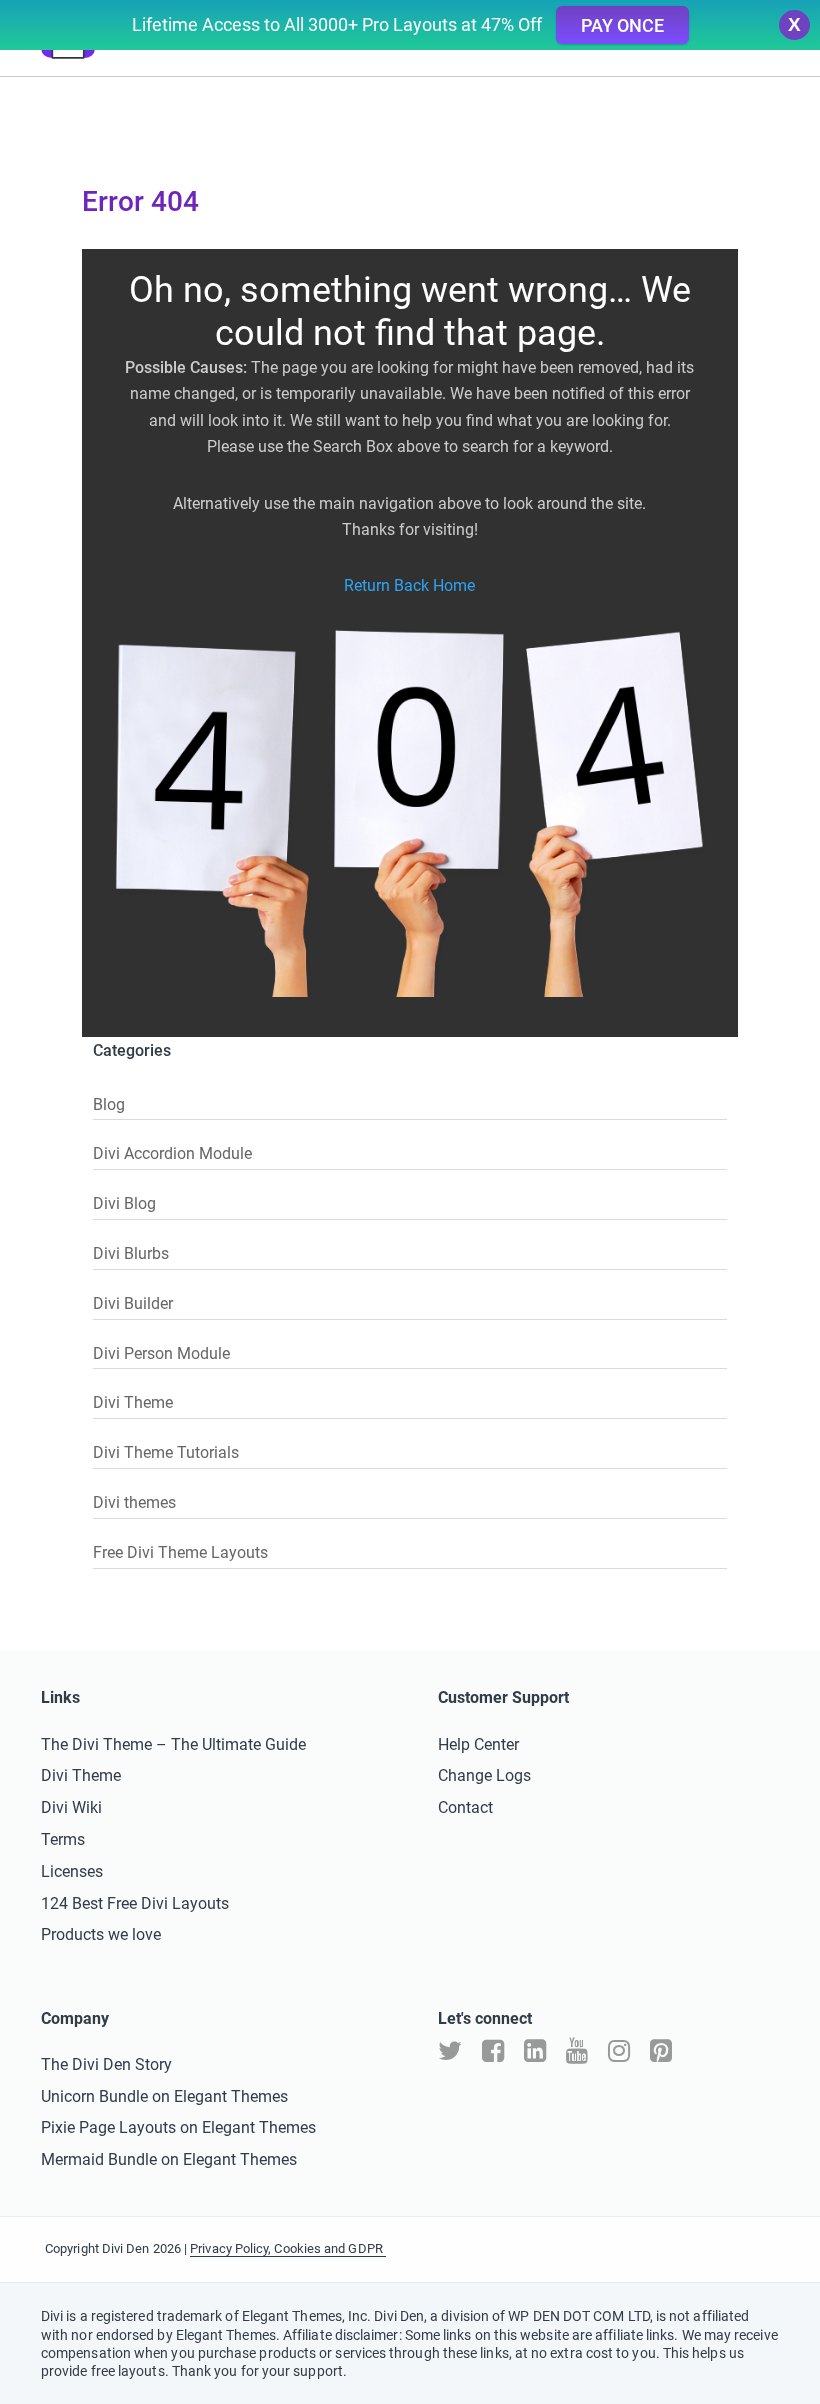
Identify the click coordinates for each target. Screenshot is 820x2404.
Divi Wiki (71, 1807)
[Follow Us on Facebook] (493, 2051)
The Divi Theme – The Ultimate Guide (173, 1744)
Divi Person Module (161, 1353)
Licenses (72, 1871)
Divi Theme (133, 1402)
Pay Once (622, 25)
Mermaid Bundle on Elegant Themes (169, 2159)
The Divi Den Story (106, 2064)
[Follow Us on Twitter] (450, 2051)
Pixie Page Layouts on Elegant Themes (178, 2127)
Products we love (101, 1934)
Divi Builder (133, 1303)
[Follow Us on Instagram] (619, 2051)
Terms (63, 1839)
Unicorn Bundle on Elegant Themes (164, 2096)
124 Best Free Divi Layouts (135, 1903)
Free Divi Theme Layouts (180, 1552)
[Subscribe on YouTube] (577, 2051)
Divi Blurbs (131, 1253)
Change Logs (484, 1775)
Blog (109, 1104)
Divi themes (134, 1502)
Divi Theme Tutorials (166, 1452)
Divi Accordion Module (172, 1153)
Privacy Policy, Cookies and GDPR (288, 2248)
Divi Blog (124, 1203)
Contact (465, 1807)
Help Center (478, 1744)
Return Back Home (409, 585)
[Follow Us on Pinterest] (661, 2051)
